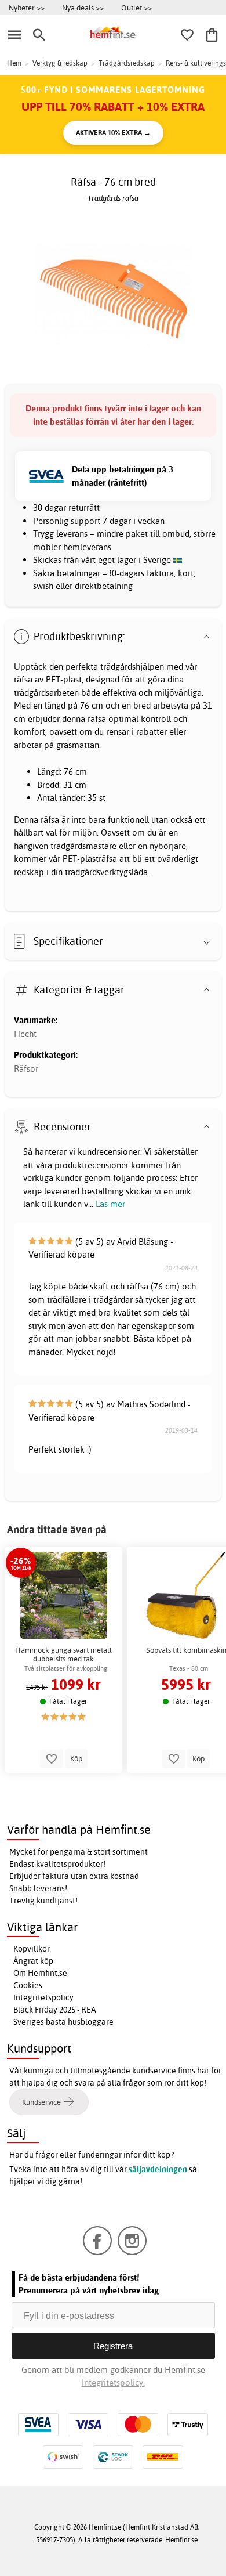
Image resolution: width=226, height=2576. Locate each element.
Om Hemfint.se (40, 1973)
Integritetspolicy (43, 1997)
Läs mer (110, 1204)
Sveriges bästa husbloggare (63, 2022)
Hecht (25, 1034)
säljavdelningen (158, 2169)
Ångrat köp (33, 1961)
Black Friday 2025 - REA (55, 2010)
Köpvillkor (32, 1949)
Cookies (28, 1985)
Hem (14, 63)
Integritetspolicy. (113, 2382)
